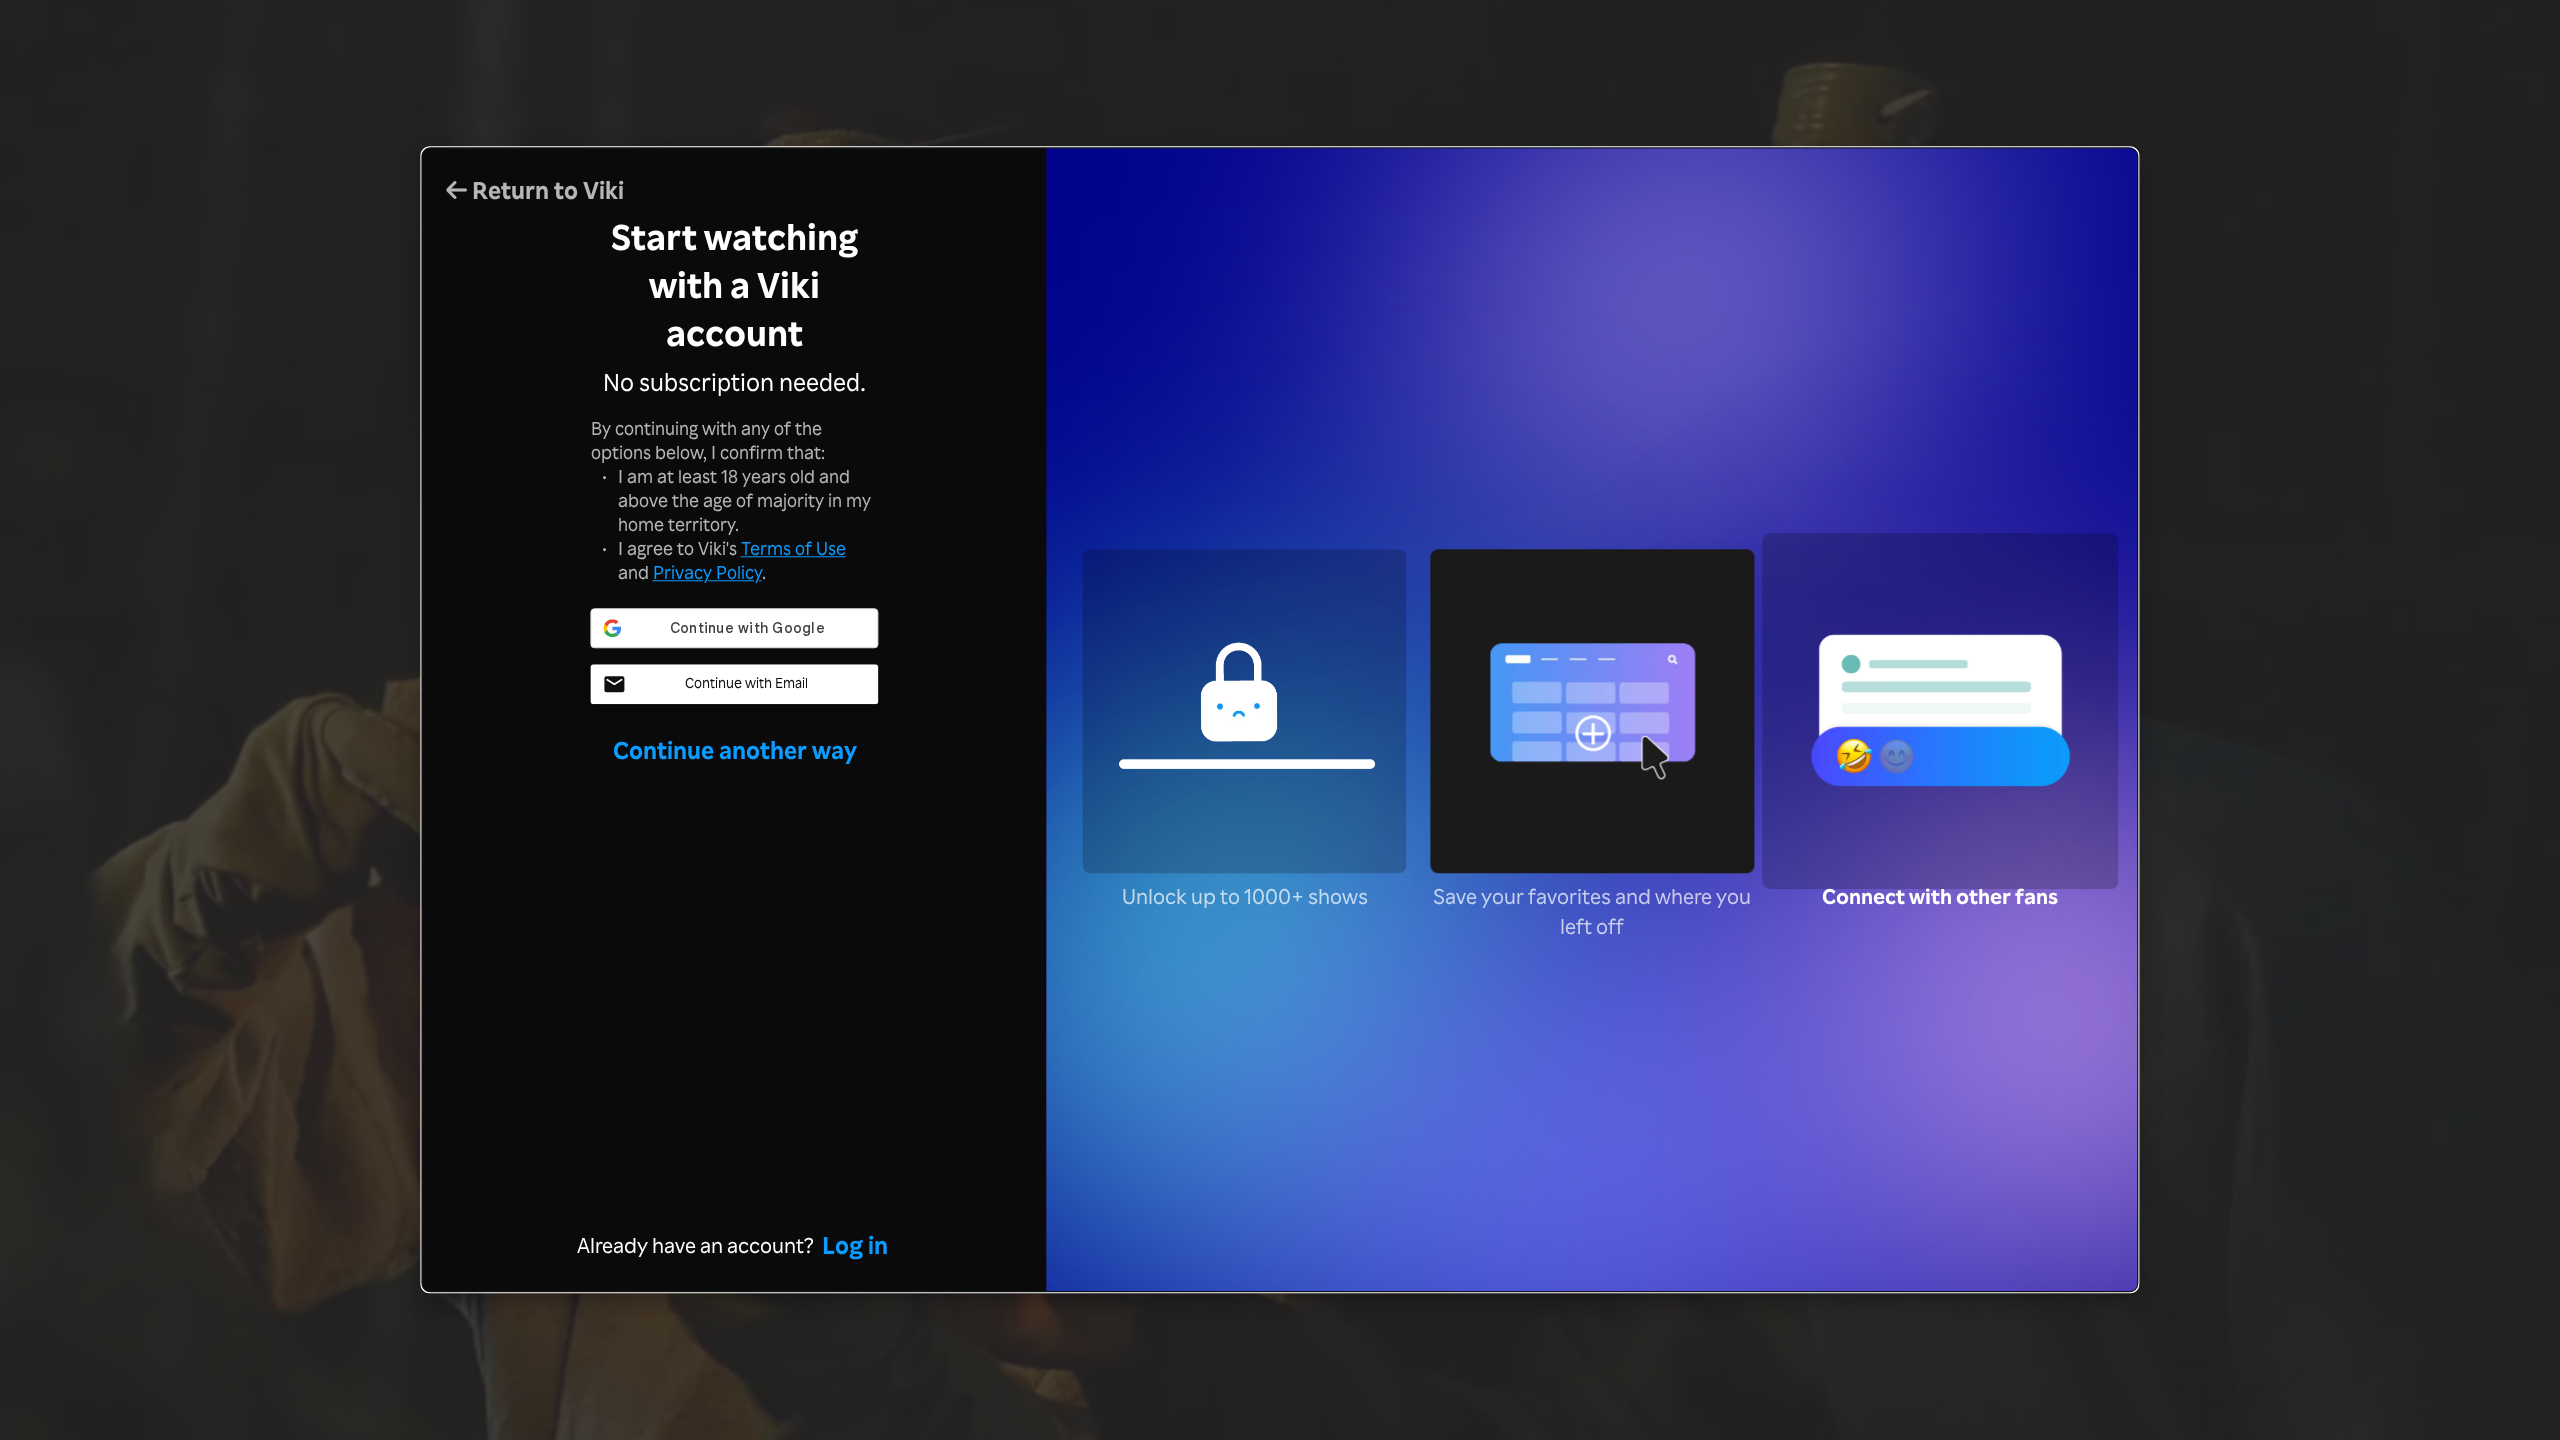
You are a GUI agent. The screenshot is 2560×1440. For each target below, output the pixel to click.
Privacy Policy (707, 572)
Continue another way (735, 750)
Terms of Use (793, 548)
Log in (855, 1246)
